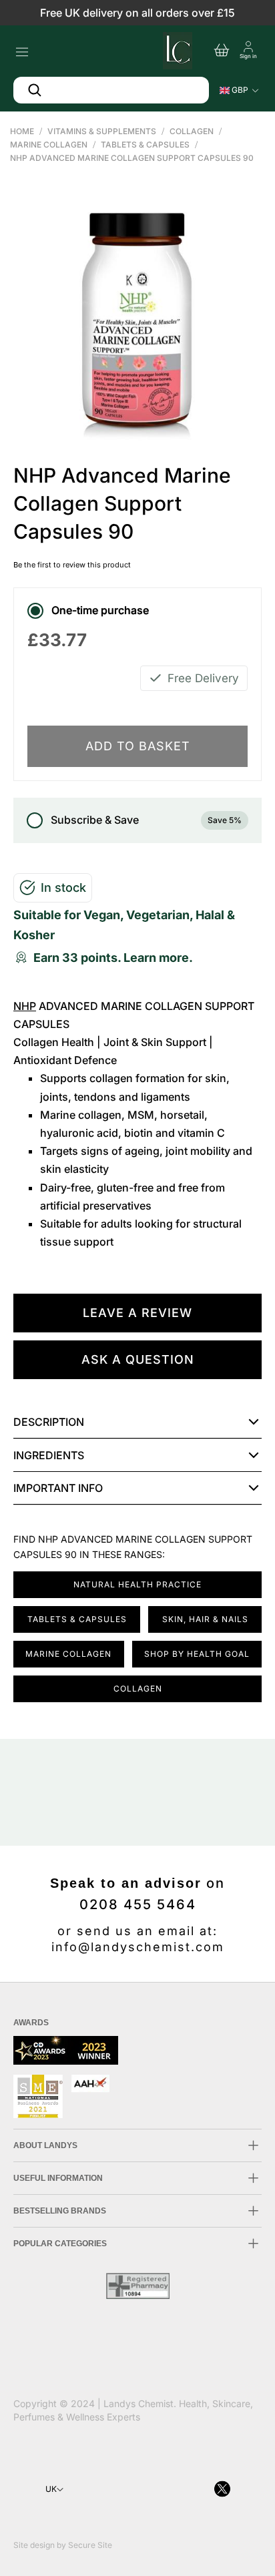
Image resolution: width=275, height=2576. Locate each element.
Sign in (248, 56)
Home (22, 131)
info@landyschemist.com (138, 1947)
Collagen (192, 131)
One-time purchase (100, 610)
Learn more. (158, 958)
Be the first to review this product (72, 565)
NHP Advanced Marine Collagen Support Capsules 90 (132, 158)
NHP (25, 1006)
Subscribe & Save (146, 820)
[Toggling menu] (22, 48)
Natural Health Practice (137, 1584)
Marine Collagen (49, 145)
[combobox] (111, 90)
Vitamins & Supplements (102, 131)
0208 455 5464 (138, 1904)
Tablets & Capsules (145, 145)
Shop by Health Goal (197, 1654)
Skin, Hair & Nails (205, 1619)
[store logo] (176, 49)
